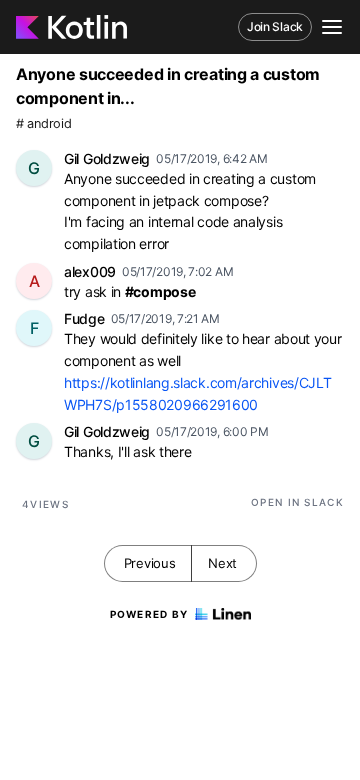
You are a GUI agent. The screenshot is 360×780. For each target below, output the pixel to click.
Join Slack (275, 26)
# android (43, 123)
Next (222, 563)
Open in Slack (297, 502)
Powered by (149, 614)
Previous (150, 563)
